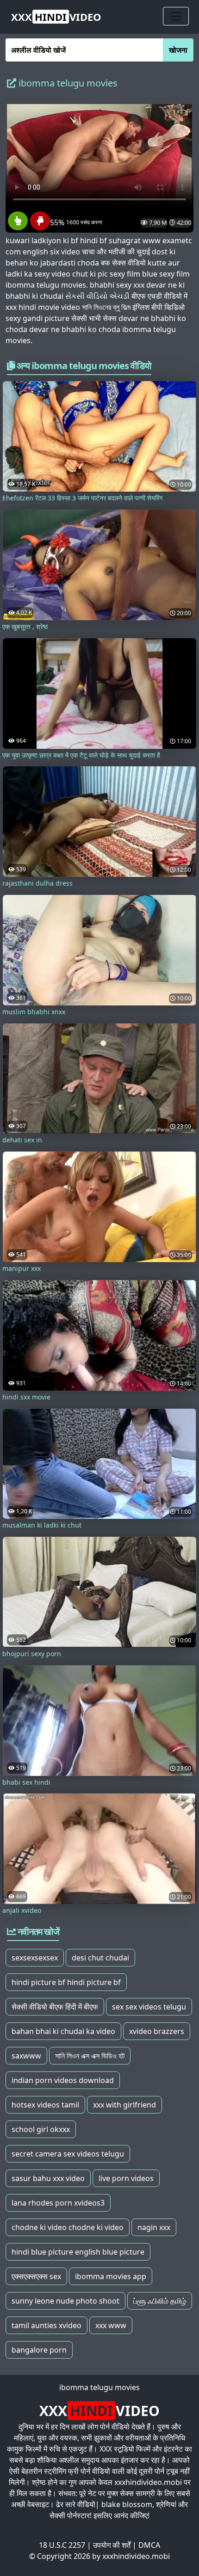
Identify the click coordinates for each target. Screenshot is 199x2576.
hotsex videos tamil (45, 2105)
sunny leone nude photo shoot (65, 2301)
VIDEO (56, 17)
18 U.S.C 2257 (62, 2545)
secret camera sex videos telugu (68, 2154)
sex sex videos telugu (149, 2007)
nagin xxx (154, 2227)
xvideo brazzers (157, 2031)
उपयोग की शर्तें (112, 2545)
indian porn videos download (63, 2080)
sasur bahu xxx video (48, 2178)
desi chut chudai (100, 1958)
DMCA (149, 2545)
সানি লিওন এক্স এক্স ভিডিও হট (90, 2056)
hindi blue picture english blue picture (78, 2252)
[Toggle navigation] (176, 16)
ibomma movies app (111, 2276)
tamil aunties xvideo (47, 2325)
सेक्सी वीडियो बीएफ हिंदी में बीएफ (55, 2007)
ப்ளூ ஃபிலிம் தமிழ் (160, 2301)
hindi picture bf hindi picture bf (66, 1982)
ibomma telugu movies (99, 2387)
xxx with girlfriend (124, 2105)
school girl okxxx (41, 2129)
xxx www (111, 2325)
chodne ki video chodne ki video (68, 2227)
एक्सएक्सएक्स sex (36, 2276)
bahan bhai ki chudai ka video (63, 2031)
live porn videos (126, 2178)
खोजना (178, 50)
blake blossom (127, 2504)
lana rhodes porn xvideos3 (58, 2203)
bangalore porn (39, 2350)
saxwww (26, 2056)
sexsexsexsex (35, 1958)
